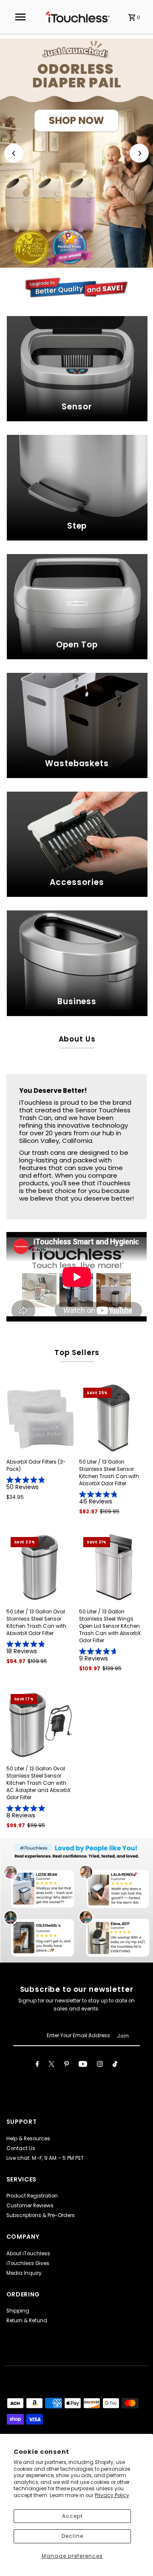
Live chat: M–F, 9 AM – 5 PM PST (45, 2158)
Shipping (18, 2311)
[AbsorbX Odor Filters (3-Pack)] (41, 1418)
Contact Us (21, 2148)
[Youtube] (83, 2065)
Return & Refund (27, 2321)
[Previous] (14, 153)
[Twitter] (51, 2065)
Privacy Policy (112, 2495)
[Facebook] (37, 2065)
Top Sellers (77, 1352)
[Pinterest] (67, 2065)
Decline (72, 2536)
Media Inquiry (24, 2273)
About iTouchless (28, 2254)
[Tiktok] (115, 2065)
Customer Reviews (30, 2206)
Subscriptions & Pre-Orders (41, 2215)
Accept (72, 2516)
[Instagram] (100, 2065)
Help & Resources (28, 2139)
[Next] (139, 153)
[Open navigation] (20, 17)
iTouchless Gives (28, 2263)
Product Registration (32, 2196)
